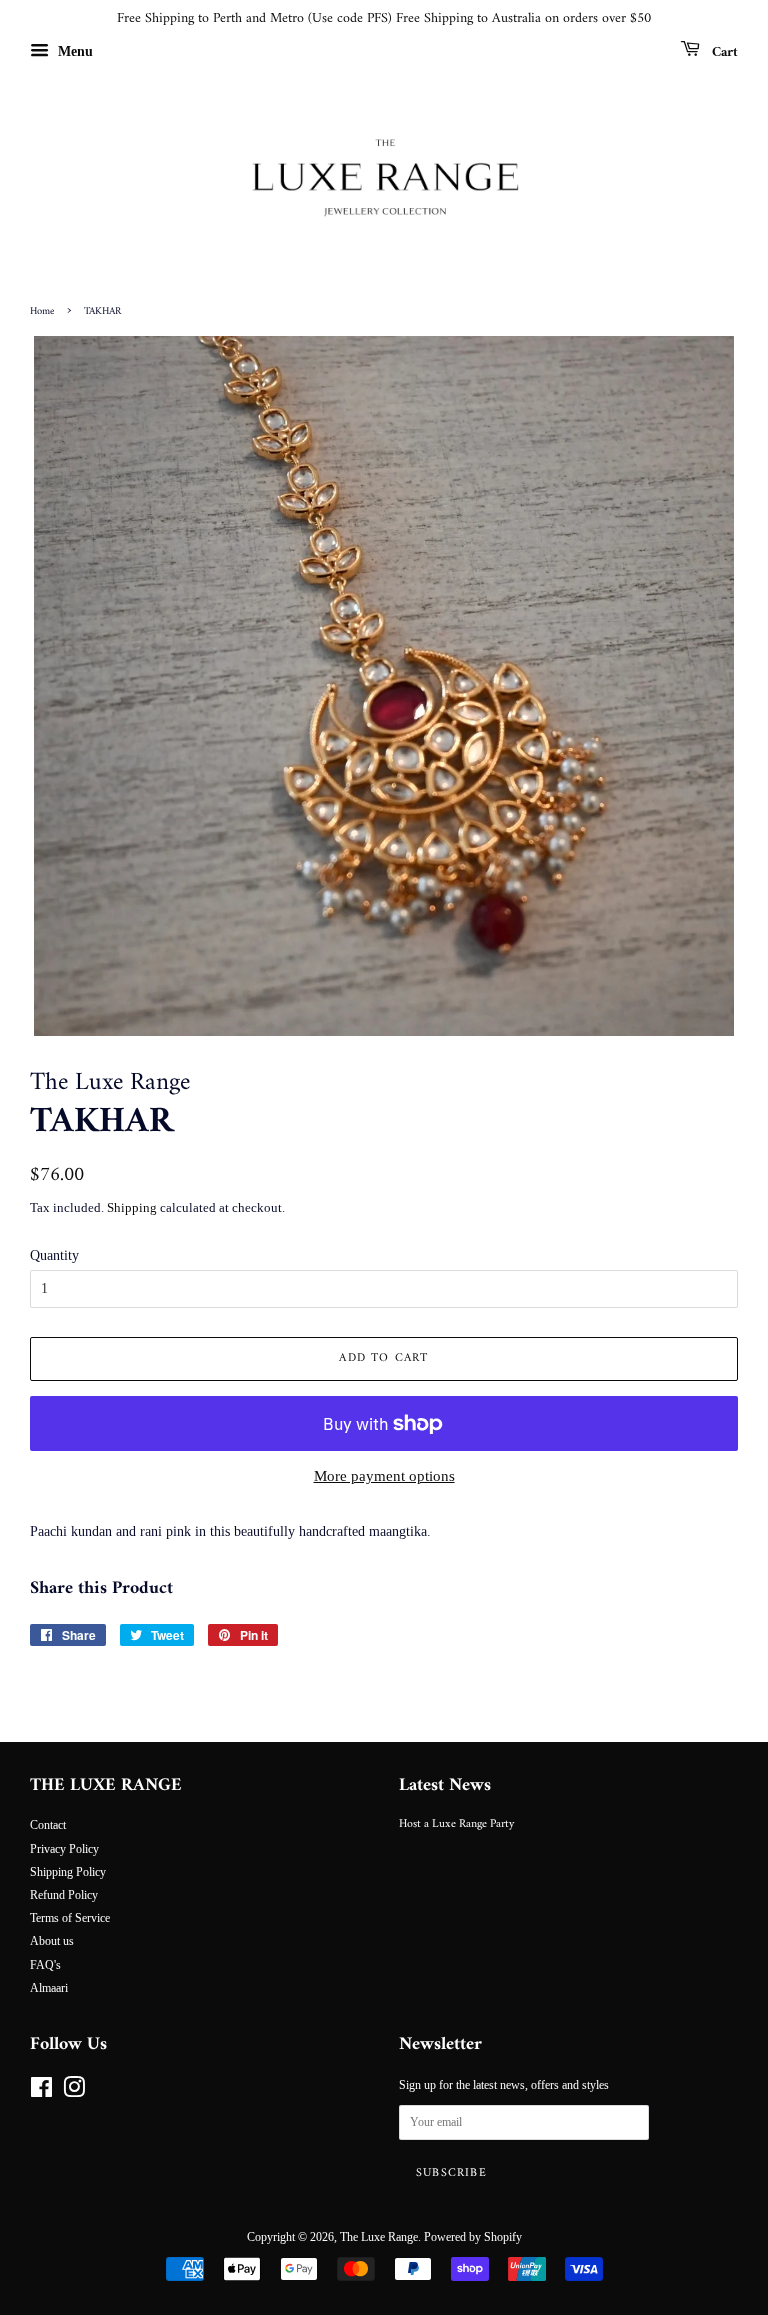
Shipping (132, 1207)
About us (52, 1941)
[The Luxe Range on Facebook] (41, 2092)
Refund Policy (64, 1895)
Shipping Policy (68, 1872)
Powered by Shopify (473, 2237)
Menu (73, 51)
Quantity (54, 1255)
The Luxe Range (379, 2237)
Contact (48, 1825)
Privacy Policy (64, 1849)
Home (42, 311)
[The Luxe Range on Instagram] (74, 2092)
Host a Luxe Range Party (456, 1824)
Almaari (49, 1988)
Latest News (445, 1785)
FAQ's (45, 1965)
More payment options (384, 1476)
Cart (723, 51)
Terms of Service (70, 1918)
